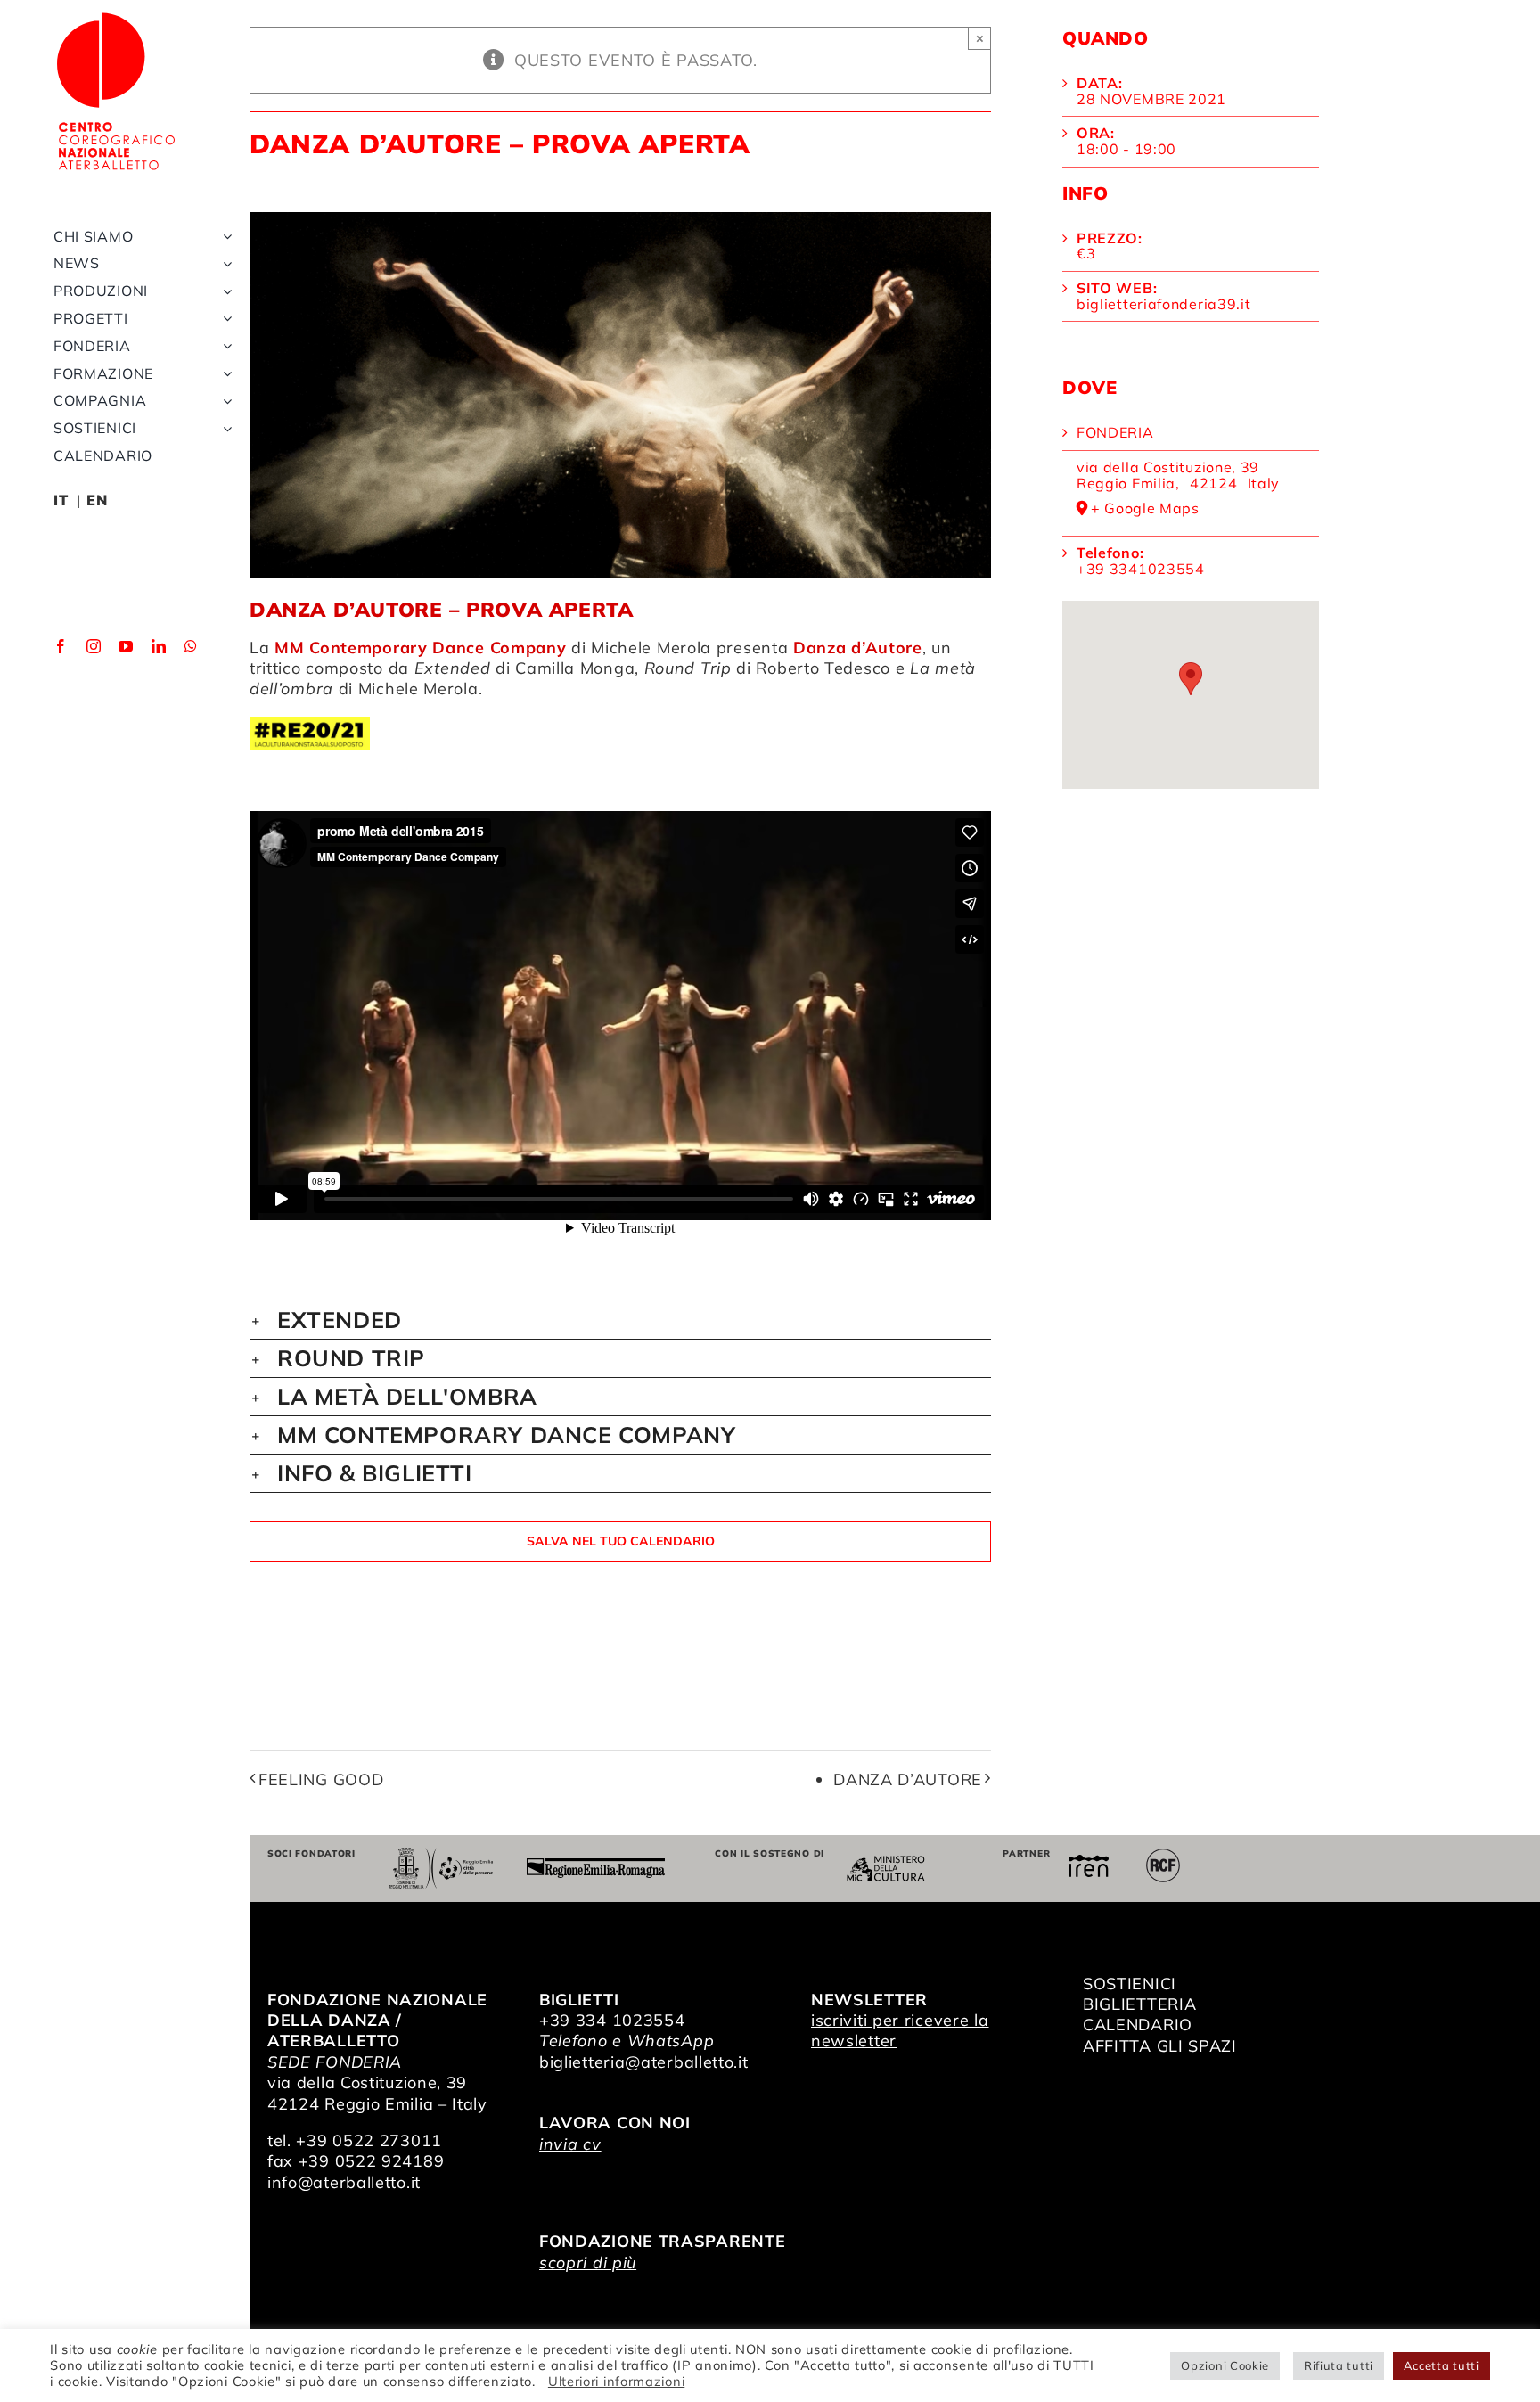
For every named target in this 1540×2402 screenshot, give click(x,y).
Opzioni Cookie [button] (1225, 2365)
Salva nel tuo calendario (621, 1541)
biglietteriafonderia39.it (1164, 304)
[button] (620, 1320)
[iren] (1089, 1862)
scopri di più (588, 2263)
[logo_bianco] (116, 16)
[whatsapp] (191, 646)
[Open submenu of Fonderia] (224, 346)
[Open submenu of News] (224, 263)
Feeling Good (321, 1779)
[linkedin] (159, 646)
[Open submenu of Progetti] (224, 319)
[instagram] (94, 646)
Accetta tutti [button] (1442, 2365)
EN (97, 500)
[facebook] (61, 646)
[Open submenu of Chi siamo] (224, 237)
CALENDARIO (1138, 2025)
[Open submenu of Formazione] (224, 374)
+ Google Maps (1145, 509)
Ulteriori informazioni (616, 2381)
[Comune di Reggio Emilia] (440, 1855)
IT (61, 500)
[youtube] (126, 646)
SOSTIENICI (1130, 1984)
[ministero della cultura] (886, 1863)
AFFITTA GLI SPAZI (1160, 2046)
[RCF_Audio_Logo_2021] (1163, 1855)
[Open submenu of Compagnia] (224, 401)
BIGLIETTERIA (1139, 2004)
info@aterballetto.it (344, 2182)
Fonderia (1115, 432)
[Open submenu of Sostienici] (224, 428)
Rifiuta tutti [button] (1339, 2365)
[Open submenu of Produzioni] (224, 291)
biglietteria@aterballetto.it (644, 2062)
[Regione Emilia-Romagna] (596, 1866)
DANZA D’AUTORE (908, 1779)
